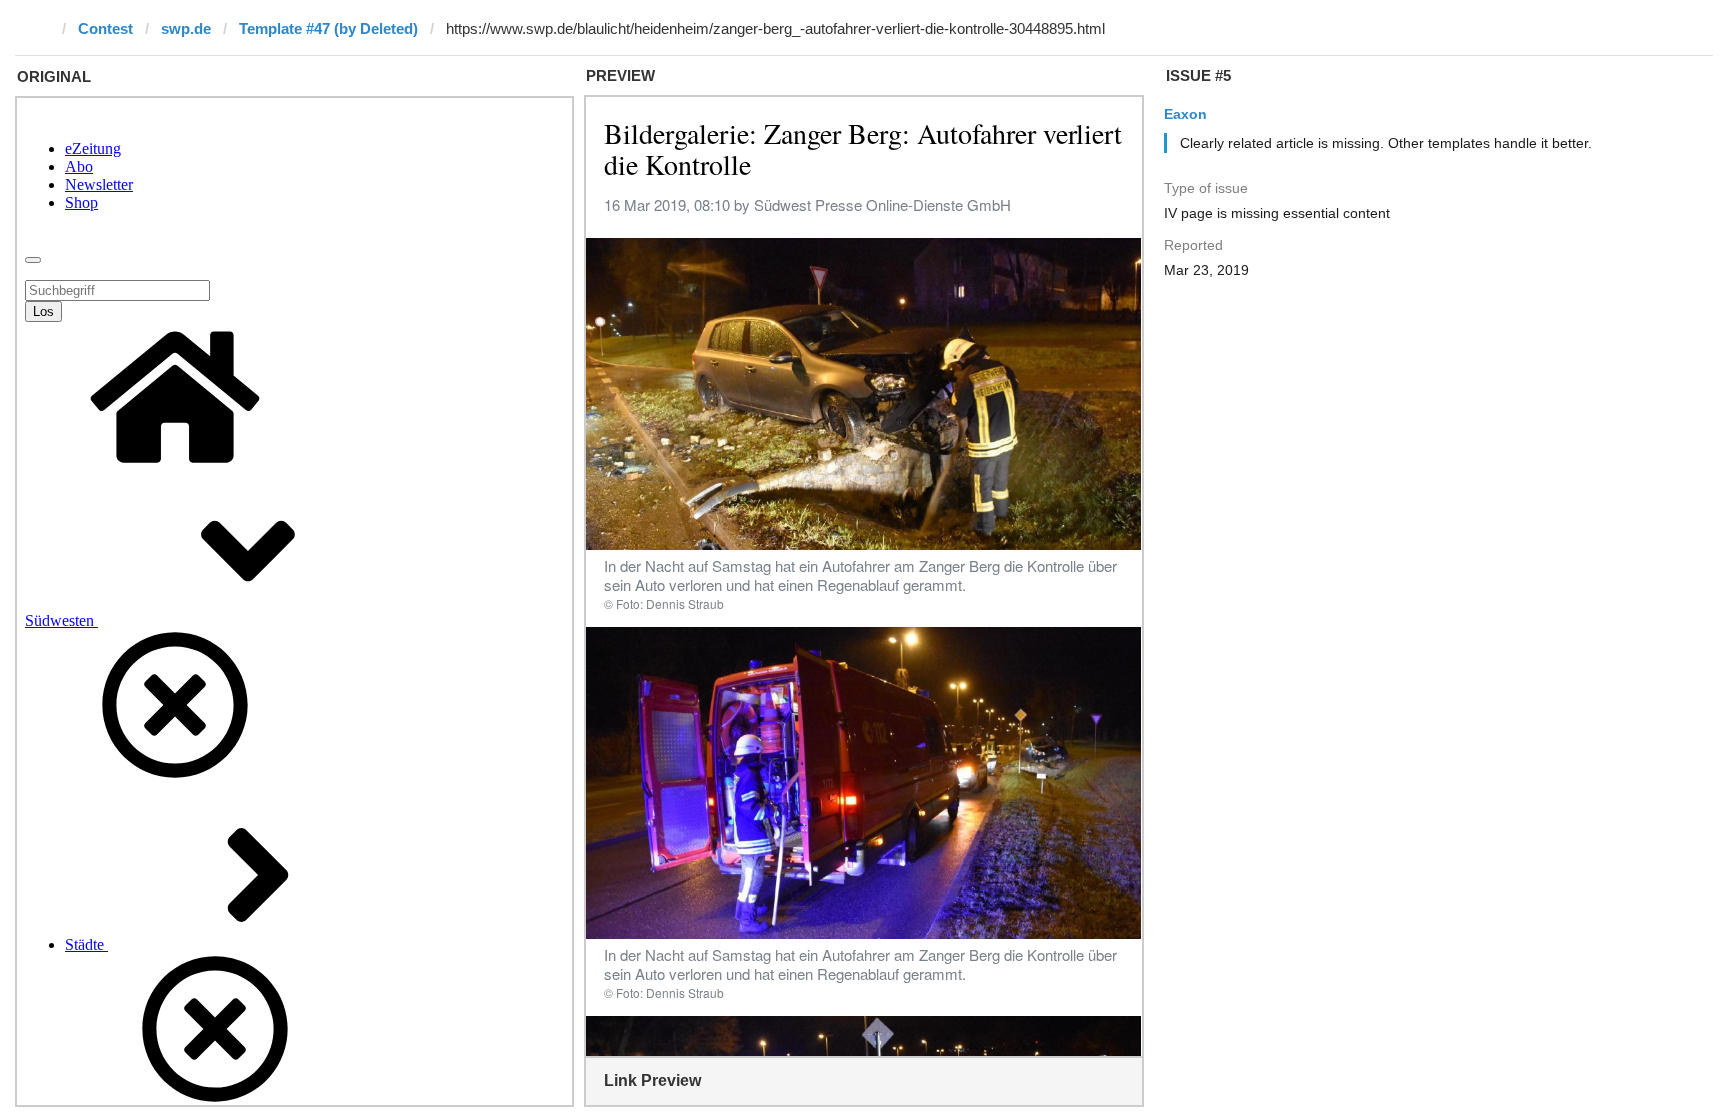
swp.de (186, 28)
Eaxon (1185, 114)
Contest (105, 28)
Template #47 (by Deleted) (328, 28)
